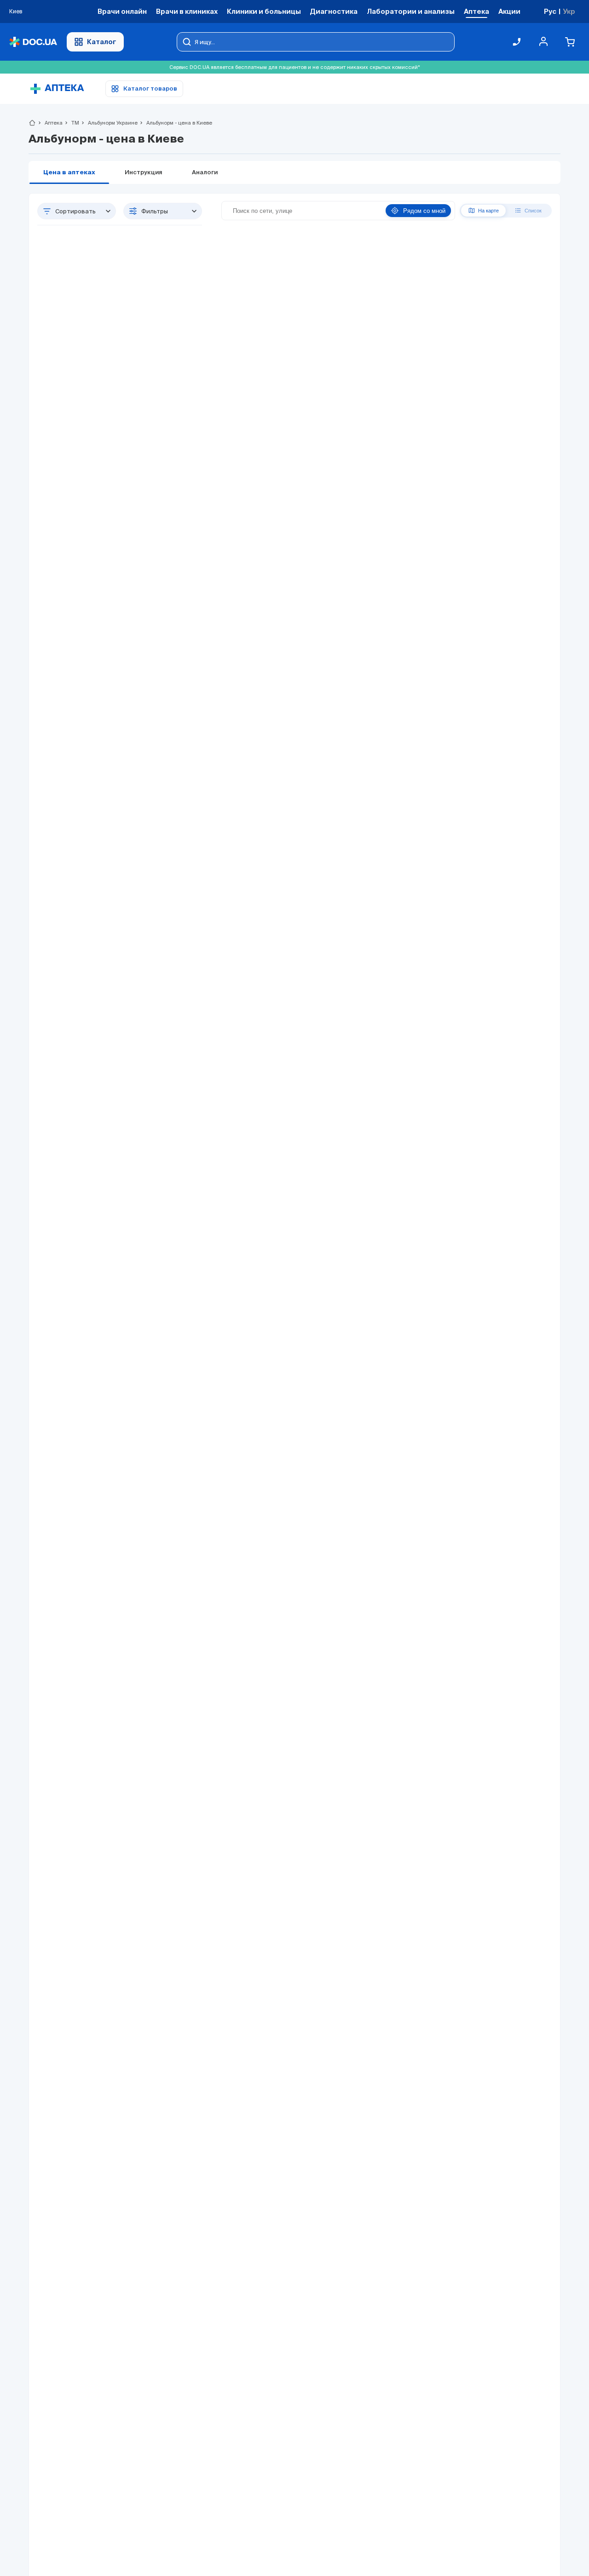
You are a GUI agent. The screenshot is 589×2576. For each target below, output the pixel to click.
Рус (550, 11)
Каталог (102, 42)
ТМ (71, 123)
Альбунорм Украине (109, 123)
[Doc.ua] (33, 42)
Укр (569, 11)
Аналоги (205, 173)
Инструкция (144, 173)
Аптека (50, 123)
